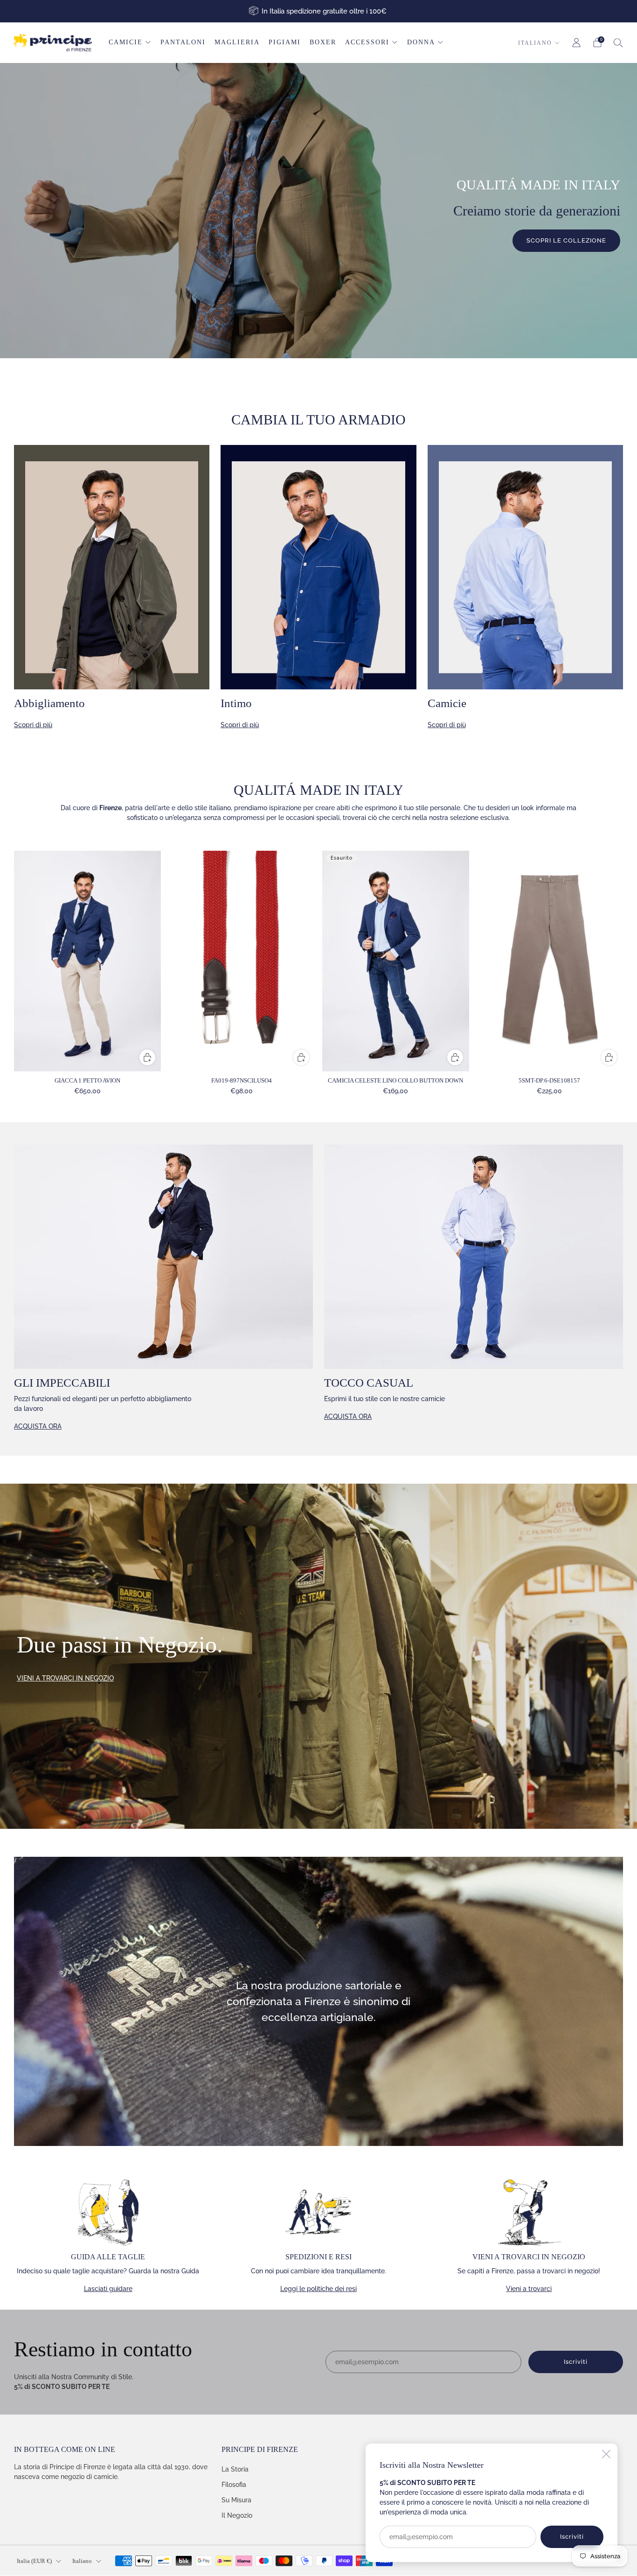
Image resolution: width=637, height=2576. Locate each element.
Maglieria (237, 42)
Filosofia (234, 2485)
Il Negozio (237, 2515)
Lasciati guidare (108, 2289)
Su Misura (236, 2500)
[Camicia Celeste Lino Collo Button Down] (396, 961)
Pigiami (285, 42)
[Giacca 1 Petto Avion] (87, 961)
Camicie (126, 42)
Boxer (323, 42)
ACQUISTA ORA (38, 1426)
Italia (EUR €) (34, 2561)
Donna (421, 42)
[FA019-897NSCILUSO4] (241, 961)
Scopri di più (33, 725)
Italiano (535, 43)
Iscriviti (572, 2537)
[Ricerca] (618, 42)
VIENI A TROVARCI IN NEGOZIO (65, 1678)
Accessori (367, 42)
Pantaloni (183, 42)
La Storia (235, 2469)
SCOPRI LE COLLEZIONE (566, 240)
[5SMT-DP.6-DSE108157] (550, 961)
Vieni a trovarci (529, 2289)
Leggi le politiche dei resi (318, 2289)
